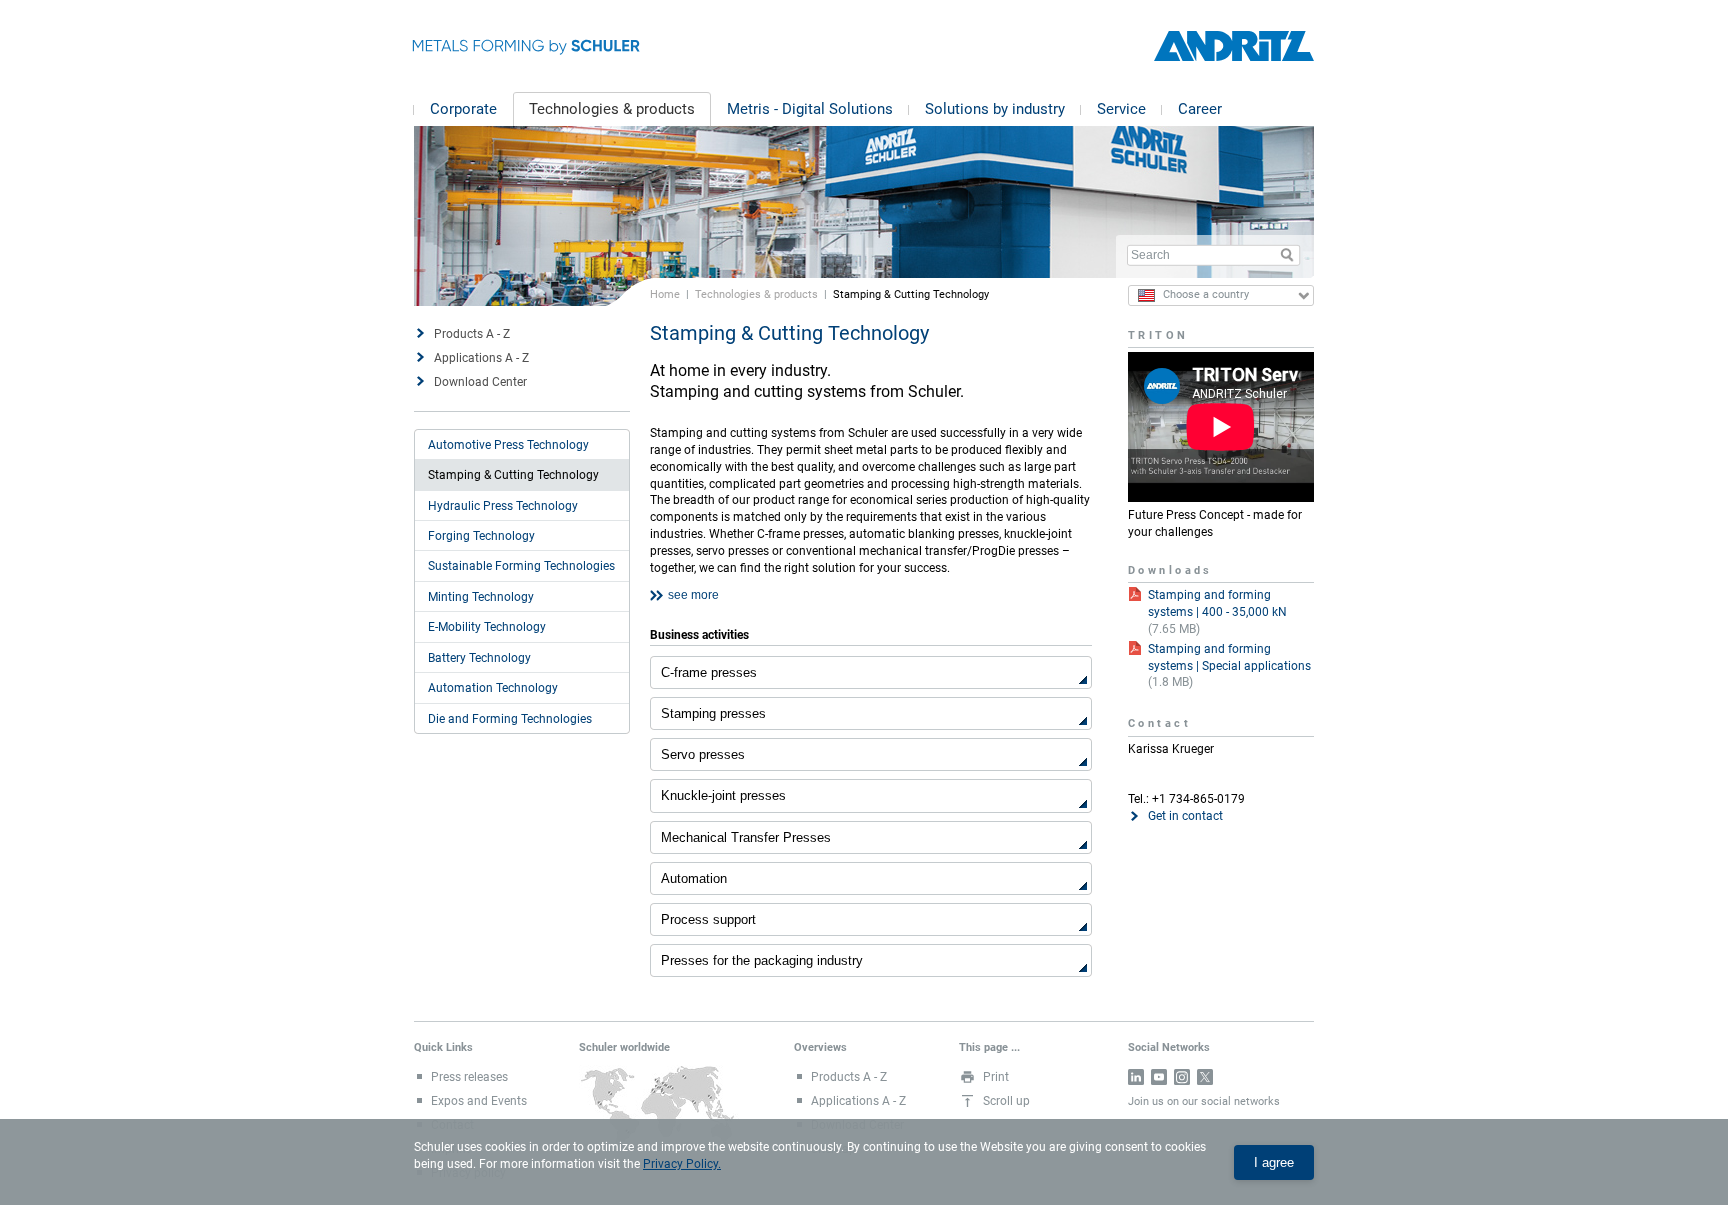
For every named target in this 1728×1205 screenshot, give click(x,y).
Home (665, 294)
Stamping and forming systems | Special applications (1229, 657)
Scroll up (1006, 1101)
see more (693, 595)
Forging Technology (481, 536)
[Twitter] (1205, 1077)
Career (1200, 109)
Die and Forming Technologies (510, 719)
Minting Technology (481, 597)
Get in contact (1185, 816)
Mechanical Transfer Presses (746, 837)
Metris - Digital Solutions (810, 109)
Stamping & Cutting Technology (513, 475)
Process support (708, 919)
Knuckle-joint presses (723, 795)
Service (1121, 109)
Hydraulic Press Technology (503, 506)
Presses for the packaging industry (762, 960)
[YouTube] (1159, 1077)
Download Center (480, 382)
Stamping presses (713, 713)
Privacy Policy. (682, 1164)
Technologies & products (612, 109)
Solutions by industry (995, 109)
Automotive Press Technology (508, 445)
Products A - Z (472, 334)
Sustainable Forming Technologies (521, 566)
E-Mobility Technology (487, 627)
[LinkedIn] (1136, 1077)
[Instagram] (1182, 1077)
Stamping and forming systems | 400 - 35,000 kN (1217, 603)
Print (996, 1077)
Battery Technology (479, 658)
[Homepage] (1234, 46)
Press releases (469, 1077)
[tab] (871, 596)
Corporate (463, 109)
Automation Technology (493, 688)
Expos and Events (479, 1101)
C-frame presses (709, 672)
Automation (694, 878)
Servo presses (703, 754)
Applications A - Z (481, 358)
